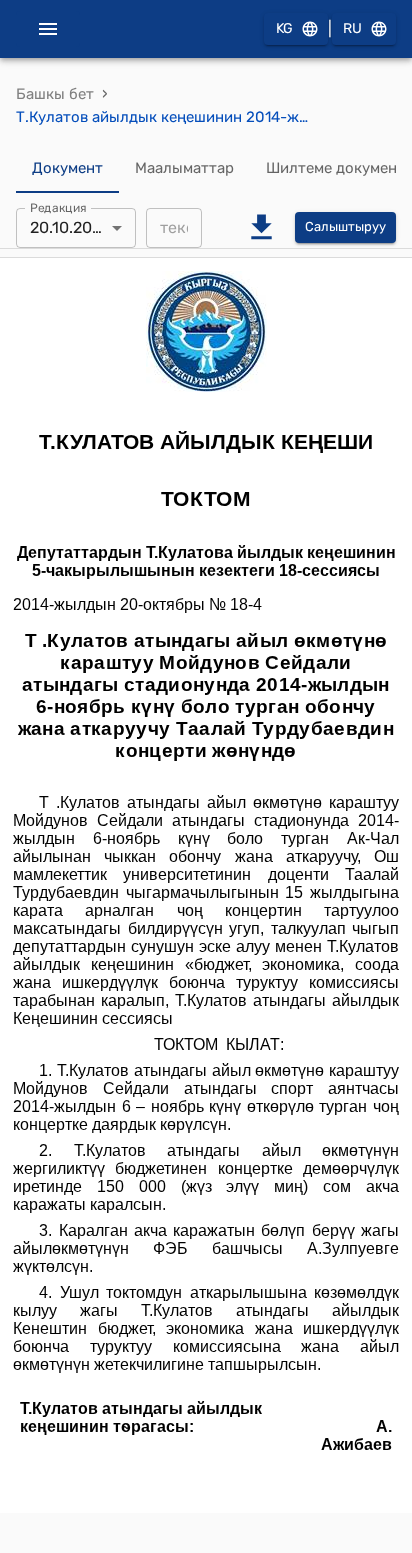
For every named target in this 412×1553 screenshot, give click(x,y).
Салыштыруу (345, 226)
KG (284, 28)
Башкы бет (55, 94)
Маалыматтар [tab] (184, 168)
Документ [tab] (67, 168)
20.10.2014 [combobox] (69, 227)
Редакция (58, 207)
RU (352, 28)
